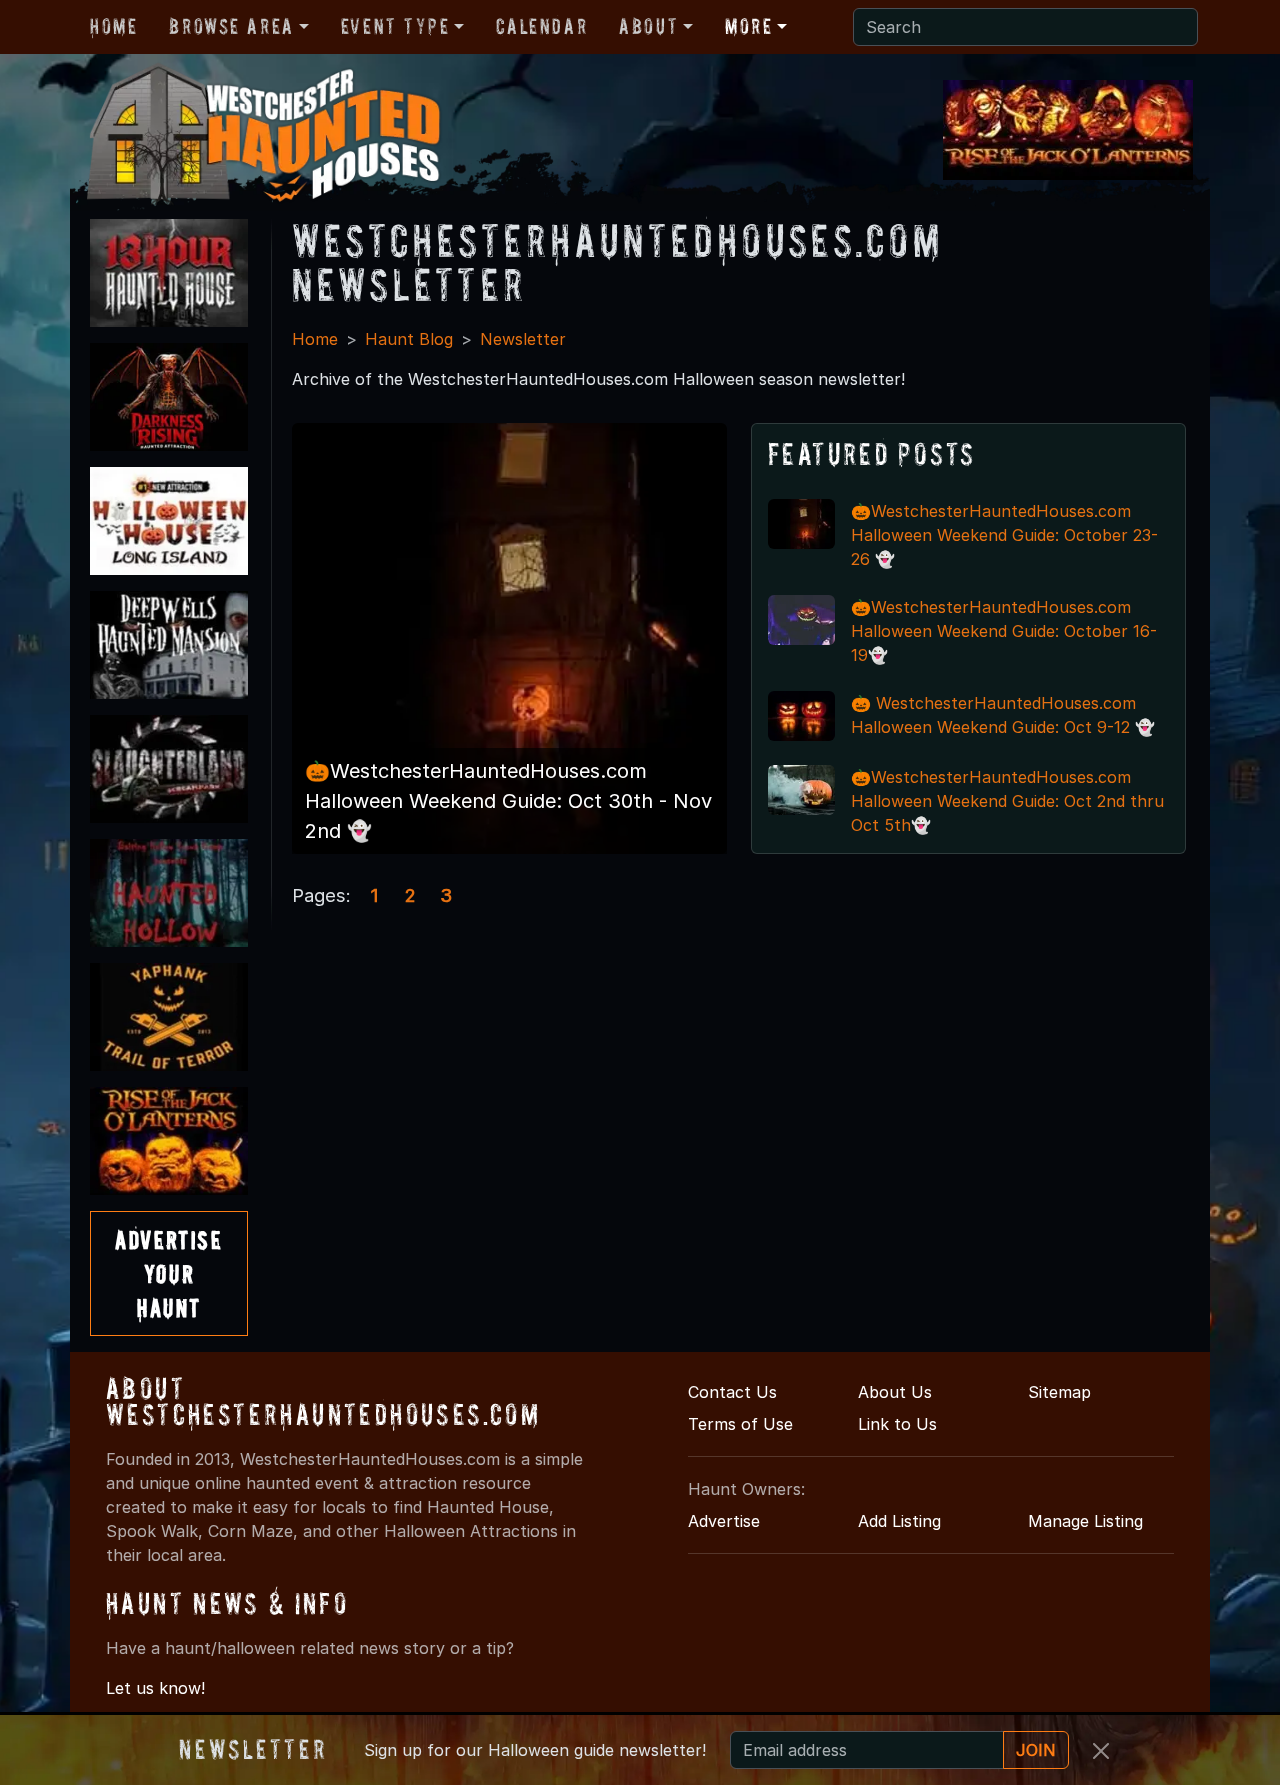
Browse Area (231, 26)
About (648, 26)
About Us (895, 1392)
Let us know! (155, 1688)
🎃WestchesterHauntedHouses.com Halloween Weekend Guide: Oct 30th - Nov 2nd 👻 (508, 801)
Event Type (395, 26)
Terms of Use (740, 1424)
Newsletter (523, 339)
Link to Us (897, 1424)
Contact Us (732, 1392)
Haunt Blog (409, 339)
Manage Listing (1085, 1521)
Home (113, 26)
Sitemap (1059, 1392)
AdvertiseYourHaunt (168, 1273)
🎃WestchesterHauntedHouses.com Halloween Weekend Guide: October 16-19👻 (1004, 631)
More (748, 26)
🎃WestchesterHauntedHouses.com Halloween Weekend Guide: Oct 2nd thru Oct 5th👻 (1007, 801)
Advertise (724, 1521)
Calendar (541, 26)
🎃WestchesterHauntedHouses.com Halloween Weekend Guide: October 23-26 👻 (1004, 535)
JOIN (1036, 1750)
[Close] (1101, 1751)
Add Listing (899, 1521)
